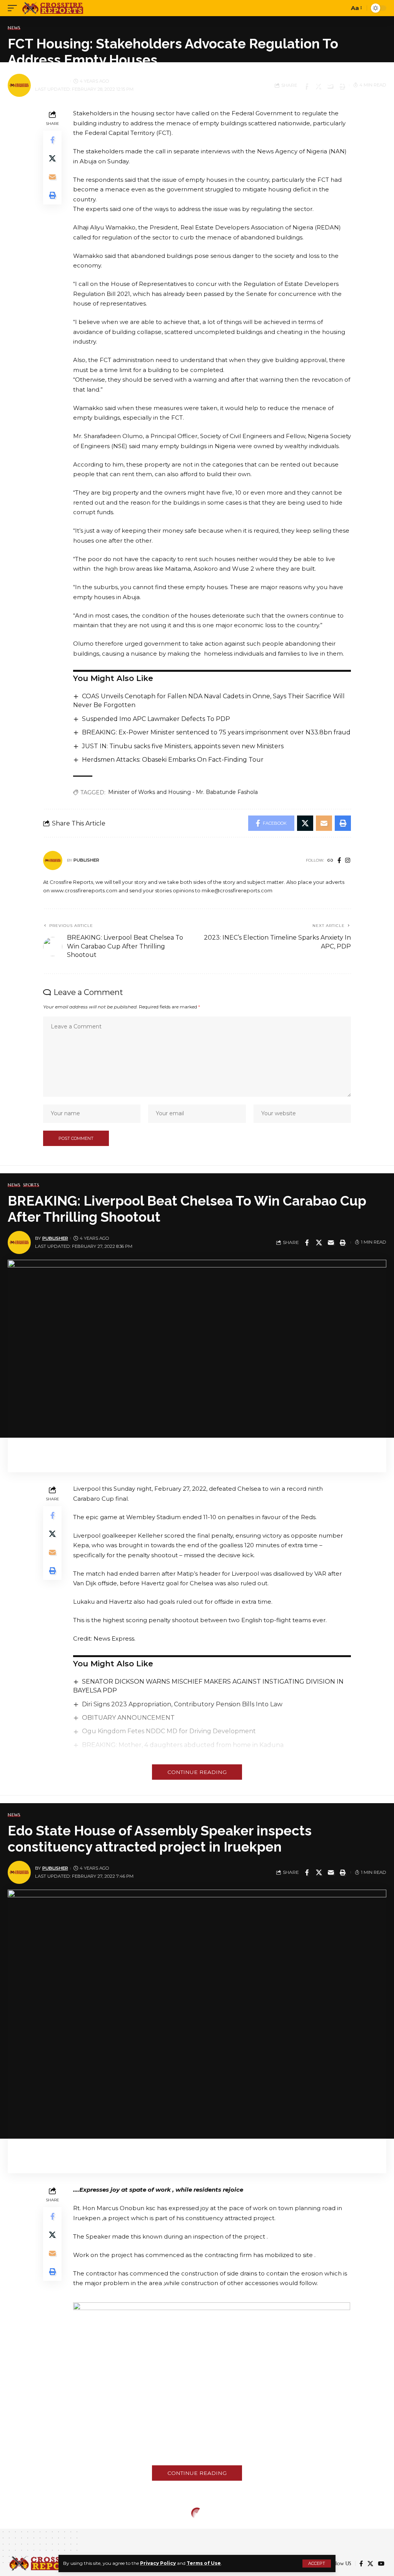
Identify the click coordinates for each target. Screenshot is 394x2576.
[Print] (341, 85)
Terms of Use (204, 2563)
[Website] (330, 861)
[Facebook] (339, 861)
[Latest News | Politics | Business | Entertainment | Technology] (53, 8)
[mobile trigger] (14, 8)
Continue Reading (197, 1772)
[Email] (329, 85)
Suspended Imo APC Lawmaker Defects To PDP (156, 719)
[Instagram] (348, 861)
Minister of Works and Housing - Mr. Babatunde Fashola (183, 792)
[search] (341, 8)
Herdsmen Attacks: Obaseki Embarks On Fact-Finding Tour (173, 760)
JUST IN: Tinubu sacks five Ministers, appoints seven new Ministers (183, 746)
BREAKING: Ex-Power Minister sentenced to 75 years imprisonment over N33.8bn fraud (216, 732)
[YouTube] (381, 2564)
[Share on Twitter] (317, 85)
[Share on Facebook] (306, 85)
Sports (31, 1185)
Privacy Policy (158, 2563)
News (14, 28)
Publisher (55, 81)
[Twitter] (370, 2564)
